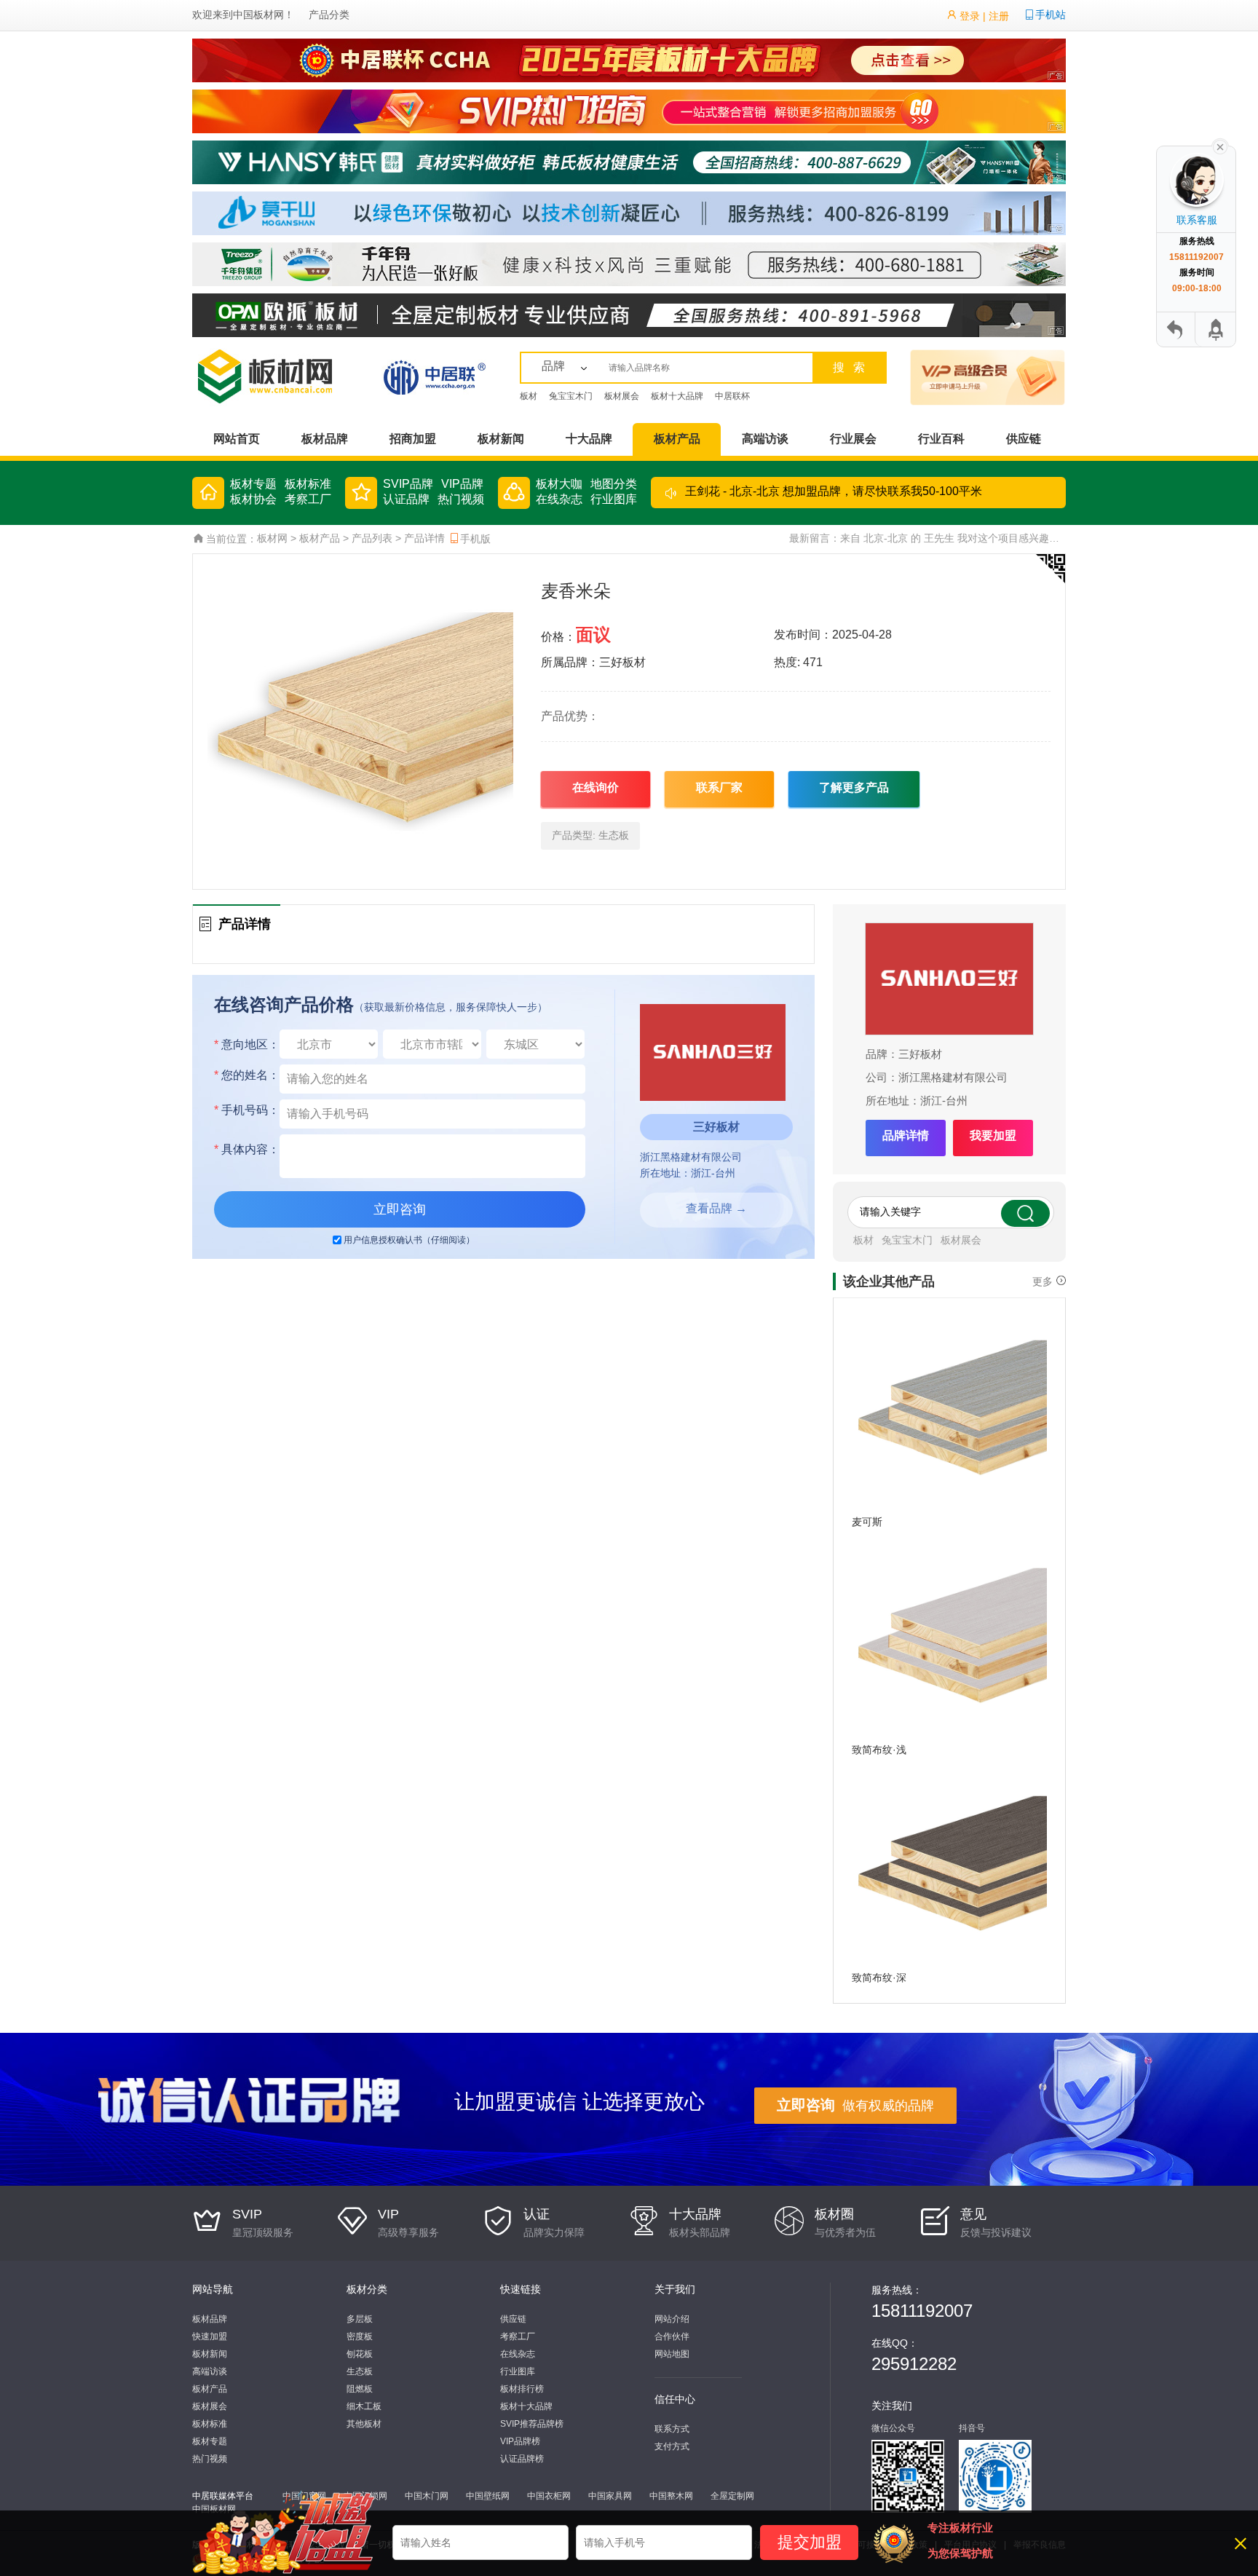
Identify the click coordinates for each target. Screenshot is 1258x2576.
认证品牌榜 (522, 2459)
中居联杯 (732, 396)
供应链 (1024, 439)
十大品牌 (589, 439)
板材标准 (308, 484)
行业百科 (941, 439)
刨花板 (360, 2354)
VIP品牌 (462, 484)
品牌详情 (906, 1135)
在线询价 (596, 787)
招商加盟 (413, 439)
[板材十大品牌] (629, 60)
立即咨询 (400, 1209)
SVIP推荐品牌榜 (532, 2424)
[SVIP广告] (629, 111)
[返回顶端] (1214, 329)
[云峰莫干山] (629, 213)
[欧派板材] (629, 315)
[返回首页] (1176, 329)
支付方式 (672, 2446)
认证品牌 (406, 499)
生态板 (614, 835)
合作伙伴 (672, 2336)
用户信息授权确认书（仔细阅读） (409, 1240)
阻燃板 (360, 2389)
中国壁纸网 (488, 2496)
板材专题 (253, 484)
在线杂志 (559, 499)
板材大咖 (559, 484)
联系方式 (672, 2429)
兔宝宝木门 (571, 396)
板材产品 (677, 439)
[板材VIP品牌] (953, 376)
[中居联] (434, 376)
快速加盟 (210, 2336)
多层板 (360, 2319)
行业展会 (853, 439)
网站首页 (237, 439)
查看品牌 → (716, 1208)
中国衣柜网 (549, 2496)
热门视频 (461, 499)
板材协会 (253, 499)
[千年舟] (629, 264)
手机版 (475, 539)
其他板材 (364, 2424)
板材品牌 (325, 439)
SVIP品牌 (408, 484)
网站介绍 (672, 2319)
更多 (1043, 1281)
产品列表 (372, 538)
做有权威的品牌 (855, 2105)
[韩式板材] (629, 162)
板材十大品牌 (677, 396)
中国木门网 (427, 2496)
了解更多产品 (854, 787)
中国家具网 (610, 2496)
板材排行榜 (522, 2389)
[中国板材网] (283, 376)
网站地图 (672, 2354)
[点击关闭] (1220, 146)
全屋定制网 (732, 2496)
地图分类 (614, 484)
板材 (529, 396)
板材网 (272, 538)
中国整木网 (671, 2496)
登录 (970, 16)
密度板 (360, 2336)
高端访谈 (765, 439)
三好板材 (920, 1054)
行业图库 (614, 499)
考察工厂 (308, 499)
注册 (999, 16)
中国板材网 (258, 15)
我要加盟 (993, 1135)
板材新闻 (501, 439)
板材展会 (622, 396)
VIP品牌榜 (520, 2441)
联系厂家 (719, 787)
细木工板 (364, 2406)
